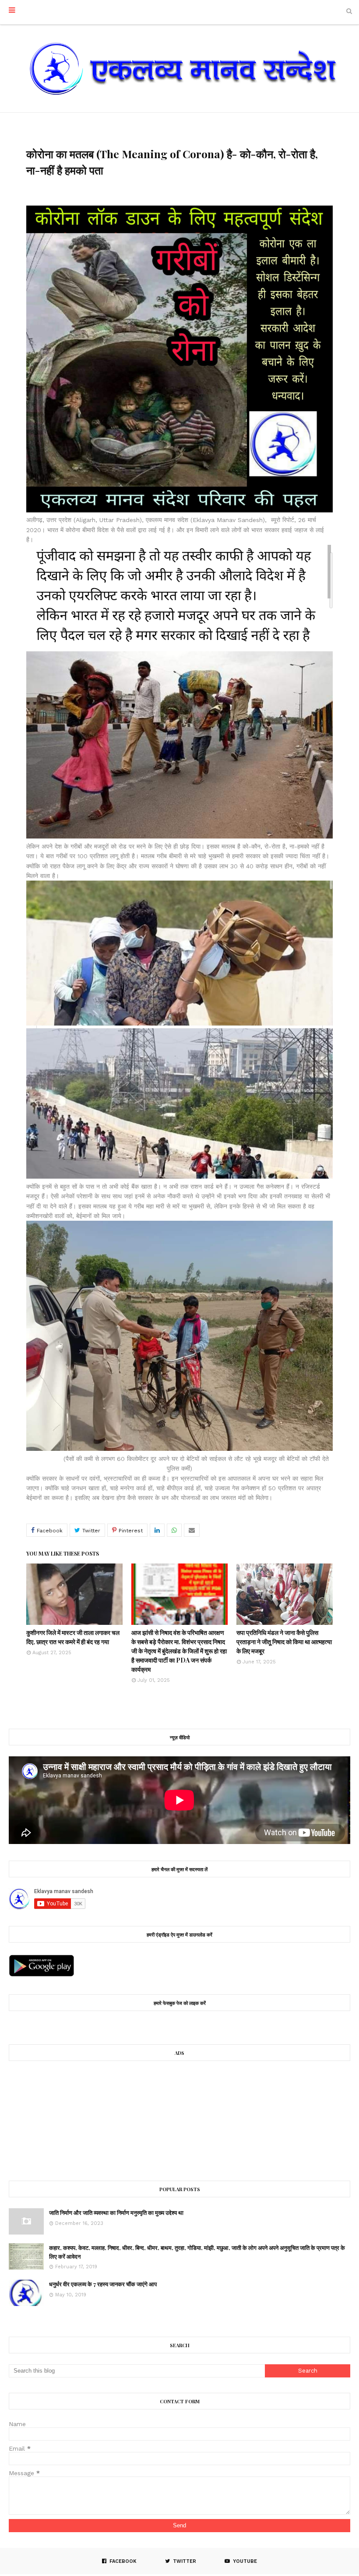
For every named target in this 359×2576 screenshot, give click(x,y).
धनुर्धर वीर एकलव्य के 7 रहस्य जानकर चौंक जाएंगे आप (103, 2284)
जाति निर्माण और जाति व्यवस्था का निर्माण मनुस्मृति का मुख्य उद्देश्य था (116, 2212)
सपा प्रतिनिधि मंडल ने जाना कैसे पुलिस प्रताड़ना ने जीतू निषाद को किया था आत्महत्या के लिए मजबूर (284, 1642)
